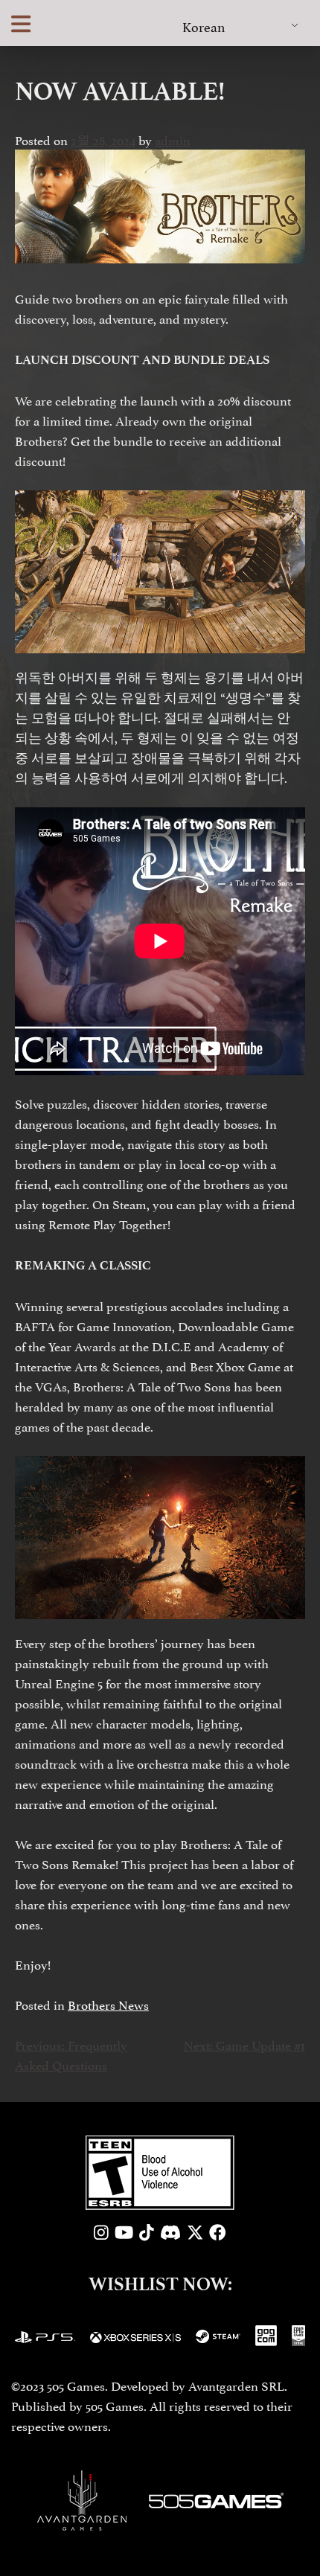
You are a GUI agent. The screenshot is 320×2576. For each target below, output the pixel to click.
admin (173, 139)
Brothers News (108, 2004)
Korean (204, 26)
